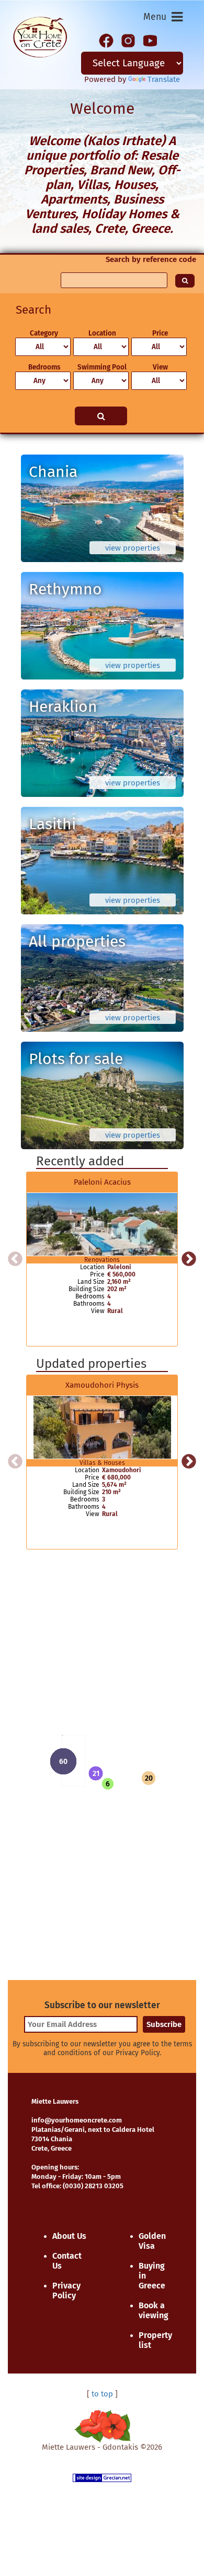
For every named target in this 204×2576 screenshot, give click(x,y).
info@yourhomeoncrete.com (77, 2120)
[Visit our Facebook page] (106, 40)
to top (102, 2394)
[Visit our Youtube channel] (150, 40)
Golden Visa (152, 2241)
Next (189, 1259)
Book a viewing (154, 2310)
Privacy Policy (66, 2291)
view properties (133, 548)
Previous (15, 1259)
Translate (164, 79)
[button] (96, 1773)
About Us (69, 2236)
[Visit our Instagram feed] (128, 40)
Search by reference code (151, 259)
